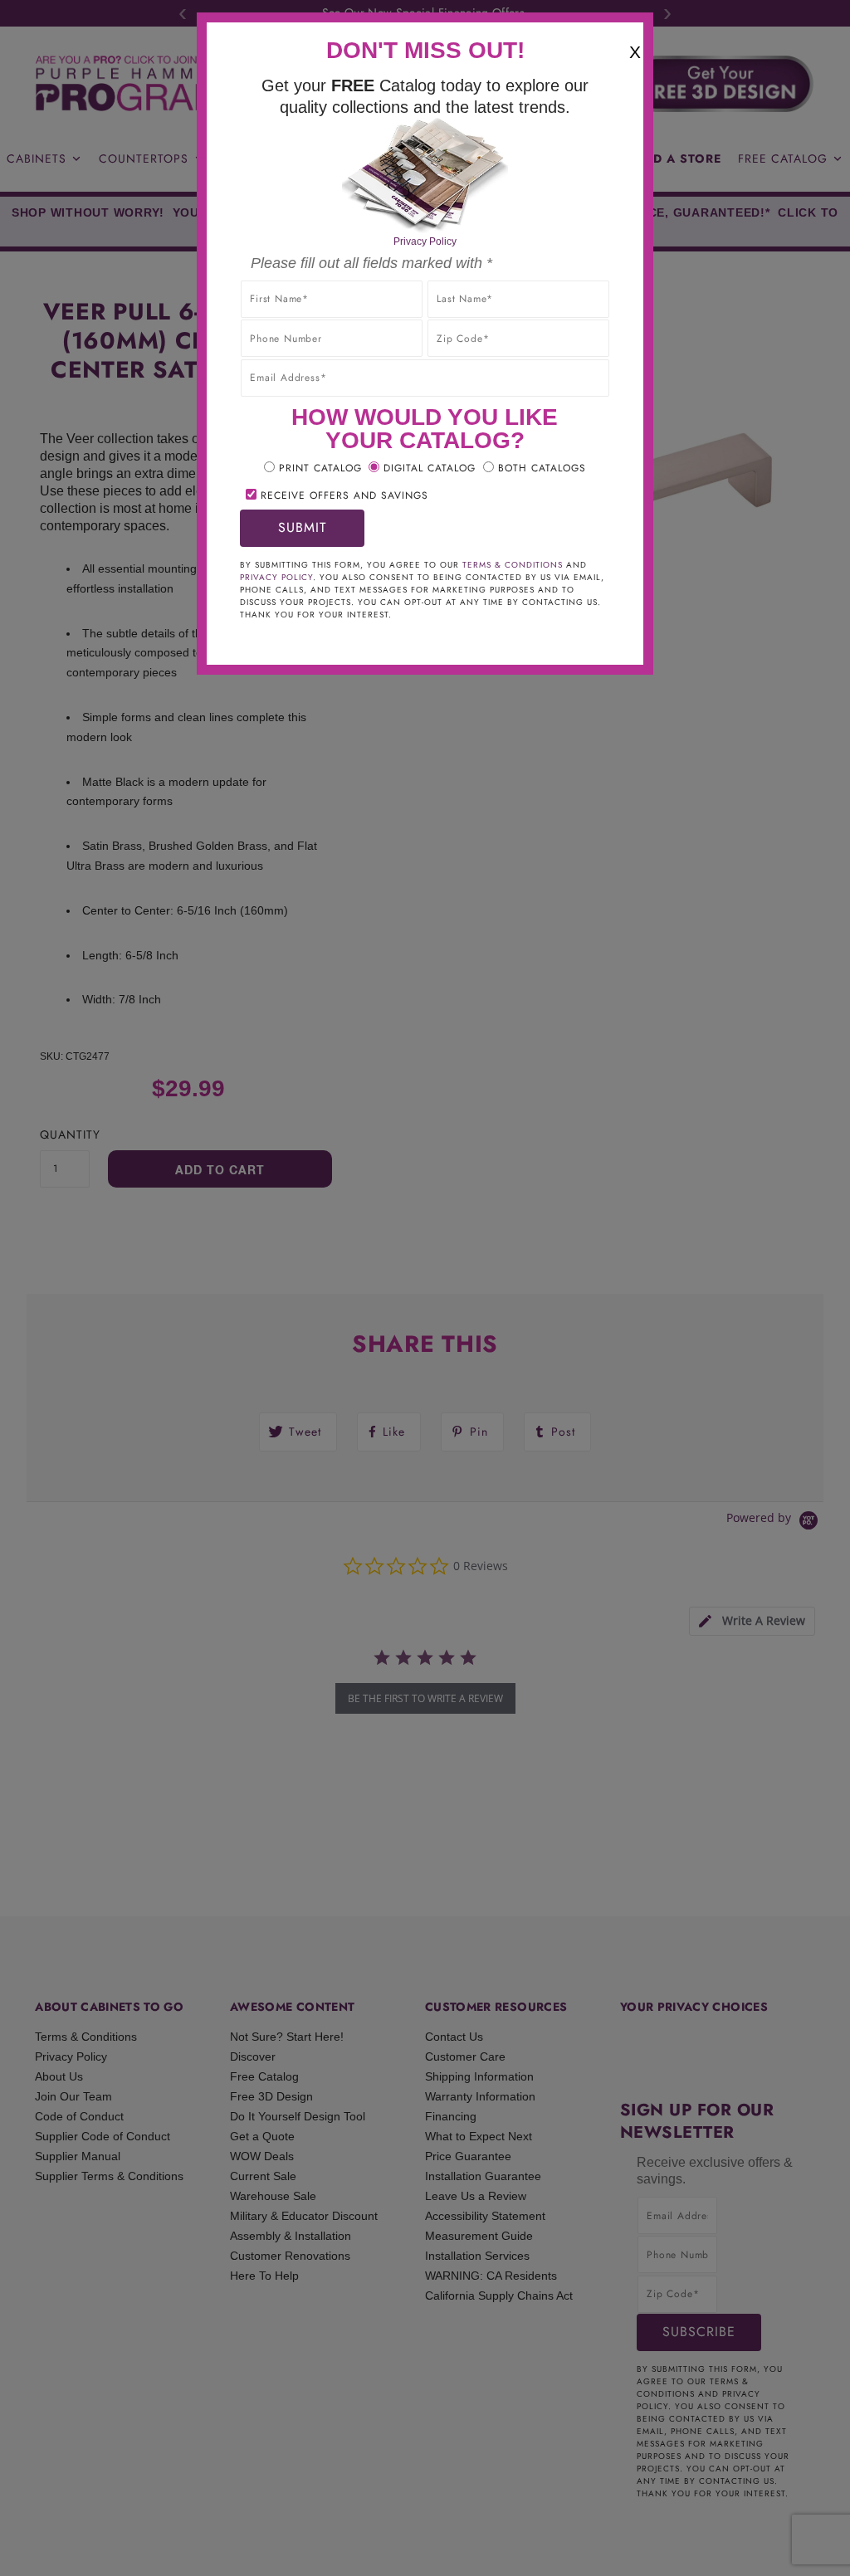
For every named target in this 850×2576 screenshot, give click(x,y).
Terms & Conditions (513, 565)
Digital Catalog (430, 468)
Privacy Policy (425, 242)
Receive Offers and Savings (344, 495)
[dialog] (425, 1288)
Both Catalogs (542, 468)
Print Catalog (320, 468)
